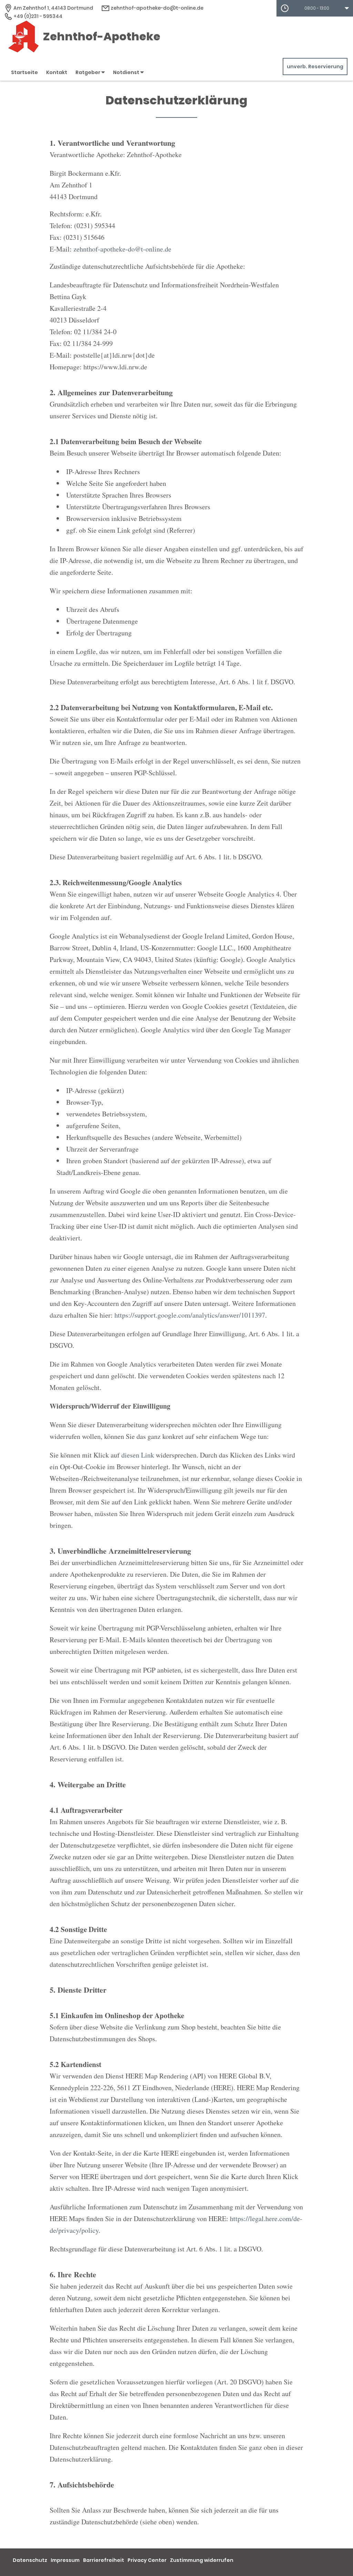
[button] (315, 8)
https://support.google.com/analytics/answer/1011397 (190, 1315)
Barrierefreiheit (104, 2560)
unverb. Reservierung (315, 67)
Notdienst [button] (127, 72)
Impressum (65, 2560)
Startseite (24, 72)
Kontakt (57, 72)
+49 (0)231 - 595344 (37, 16)
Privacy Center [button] (147, 2560)
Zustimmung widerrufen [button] (202, 2560)
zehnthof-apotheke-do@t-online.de (157, 8)
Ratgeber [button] (88, 72)
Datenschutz (30, 2560)
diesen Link (138, 1455)
